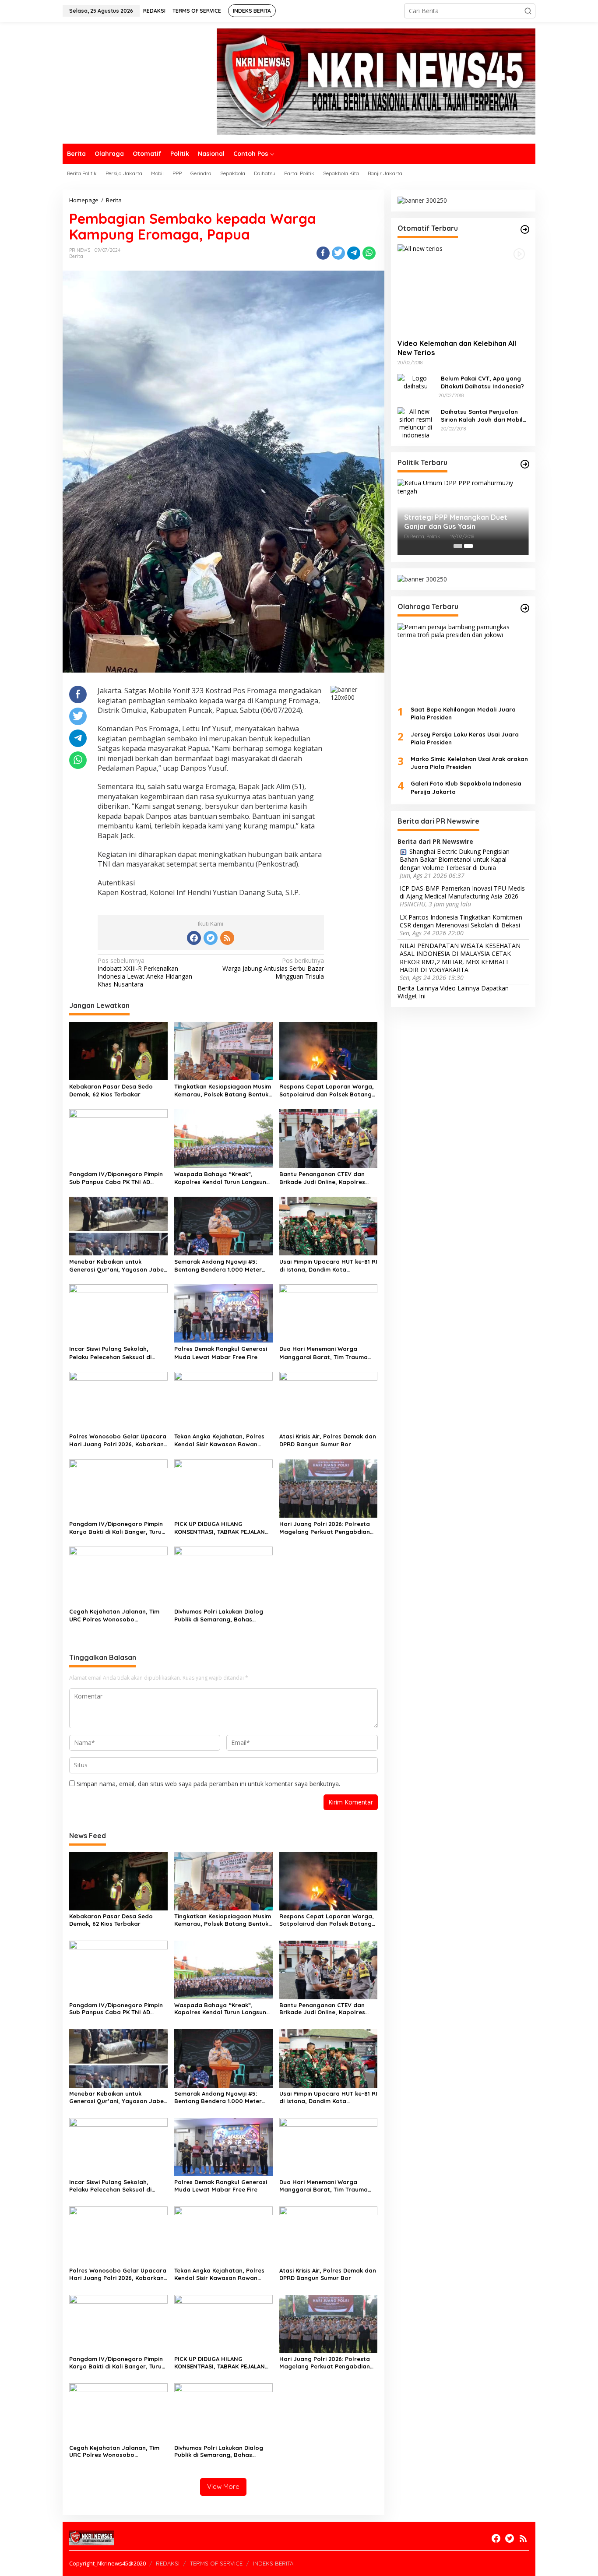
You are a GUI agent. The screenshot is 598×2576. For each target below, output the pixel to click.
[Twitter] (211, 938)
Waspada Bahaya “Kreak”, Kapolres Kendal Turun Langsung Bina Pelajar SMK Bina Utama (222, 1178)
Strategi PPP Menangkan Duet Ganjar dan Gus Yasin (456, 522)
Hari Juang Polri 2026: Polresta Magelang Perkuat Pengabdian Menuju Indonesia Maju (325, 1528)
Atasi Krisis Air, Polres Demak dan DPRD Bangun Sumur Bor (328, 1440)
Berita (76, 256)
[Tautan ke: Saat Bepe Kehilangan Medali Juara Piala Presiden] (463, 661)
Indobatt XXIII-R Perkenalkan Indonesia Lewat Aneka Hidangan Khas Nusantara (145, 973)
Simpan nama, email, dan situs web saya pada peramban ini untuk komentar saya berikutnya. (208, 1784)
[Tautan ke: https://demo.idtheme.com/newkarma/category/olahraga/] (525, 608)
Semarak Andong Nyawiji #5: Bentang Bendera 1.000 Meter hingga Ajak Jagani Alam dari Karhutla (218, 1266)
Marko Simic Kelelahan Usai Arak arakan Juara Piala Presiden (469, 763)
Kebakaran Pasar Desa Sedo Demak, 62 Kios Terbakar (111, 1090)
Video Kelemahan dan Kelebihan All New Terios (457, 348)
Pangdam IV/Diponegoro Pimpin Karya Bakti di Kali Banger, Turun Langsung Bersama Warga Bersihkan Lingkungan (117, 1528)
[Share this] (323, 253)
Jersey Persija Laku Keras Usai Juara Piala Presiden (465, 738)
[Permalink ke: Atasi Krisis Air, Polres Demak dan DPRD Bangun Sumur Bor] (329, 1400)
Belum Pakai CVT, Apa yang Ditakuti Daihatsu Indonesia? (482, 382)
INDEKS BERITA (273, 2563)
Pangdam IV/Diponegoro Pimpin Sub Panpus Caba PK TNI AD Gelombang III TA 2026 (116, 1178)
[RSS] (227, 938)
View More (223, 2486)
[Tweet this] (338, 253)
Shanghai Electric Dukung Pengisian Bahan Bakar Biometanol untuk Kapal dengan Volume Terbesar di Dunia (455, 860)
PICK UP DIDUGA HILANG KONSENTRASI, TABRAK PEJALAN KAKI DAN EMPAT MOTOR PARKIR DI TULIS (223, 1528)
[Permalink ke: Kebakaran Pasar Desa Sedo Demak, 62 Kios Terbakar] (118, 1050)
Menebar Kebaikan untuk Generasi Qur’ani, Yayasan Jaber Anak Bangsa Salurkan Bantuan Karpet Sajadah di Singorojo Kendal (118, 1266)
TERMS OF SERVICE (216, 2563)
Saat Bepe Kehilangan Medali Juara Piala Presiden (463, 713)
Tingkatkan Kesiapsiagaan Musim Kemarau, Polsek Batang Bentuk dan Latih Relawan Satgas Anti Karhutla (223, 1091)
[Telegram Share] (354, 253)
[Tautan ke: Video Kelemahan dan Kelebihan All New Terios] (463, 288)
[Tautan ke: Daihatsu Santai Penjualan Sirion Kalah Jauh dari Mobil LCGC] (416, 422)
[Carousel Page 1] (458, 546)
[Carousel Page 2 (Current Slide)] (468, 546)
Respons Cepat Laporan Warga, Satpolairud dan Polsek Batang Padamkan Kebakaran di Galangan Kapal (327, 1091)
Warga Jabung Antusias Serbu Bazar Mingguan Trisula (273, 969)
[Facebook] (194, 938)
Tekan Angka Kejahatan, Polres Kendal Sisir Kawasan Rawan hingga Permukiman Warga (219, 1440)
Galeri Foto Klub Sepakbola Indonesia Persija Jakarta (466, 787)
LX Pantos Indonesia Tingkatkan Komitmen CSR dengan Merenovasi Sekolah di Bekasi (461, 921)
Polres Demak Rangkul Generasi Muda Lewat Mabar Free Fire (221, 1353)
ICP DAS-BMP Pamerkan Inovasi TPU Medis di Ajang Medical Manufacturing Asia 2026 (462, 892)
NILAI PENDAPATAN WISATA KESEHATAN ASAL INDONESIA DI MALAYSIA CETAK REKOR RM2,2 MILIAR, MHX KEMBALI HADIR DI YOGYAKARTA (460, 958)
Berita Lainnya (418, 988)
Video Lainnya (460, 988)
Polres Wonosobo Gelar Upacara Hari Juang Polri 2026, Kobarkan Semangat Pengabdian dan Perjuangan (118, 1440)
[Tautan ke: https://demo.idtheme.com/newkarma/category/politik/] (525, 464)
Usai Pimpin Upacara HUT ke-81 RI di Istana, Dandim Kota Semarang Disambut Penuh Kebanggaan (328, 1266)
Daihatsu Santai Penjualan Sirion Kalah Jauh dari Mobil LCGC (482, 415)
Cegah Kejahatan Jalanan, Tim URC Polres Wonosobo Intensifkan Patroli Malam (114, 1616)
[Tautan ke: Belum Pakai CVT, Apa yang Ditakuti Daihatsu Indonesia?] (416, 381)
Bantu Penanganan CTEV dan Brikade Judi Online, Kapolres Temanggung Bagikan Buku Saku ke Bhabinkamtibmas (327, 1178)
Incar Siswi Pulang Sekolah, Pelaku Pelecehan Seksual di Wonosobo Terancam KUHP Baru (117, 1353)
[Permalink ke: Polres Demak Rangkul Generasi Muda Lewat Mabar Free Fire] (223, 1313)
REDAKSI (168, 2563)
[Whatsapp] (369, 253)
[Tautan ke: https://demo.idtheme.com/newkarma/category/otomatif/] (525, 229)
